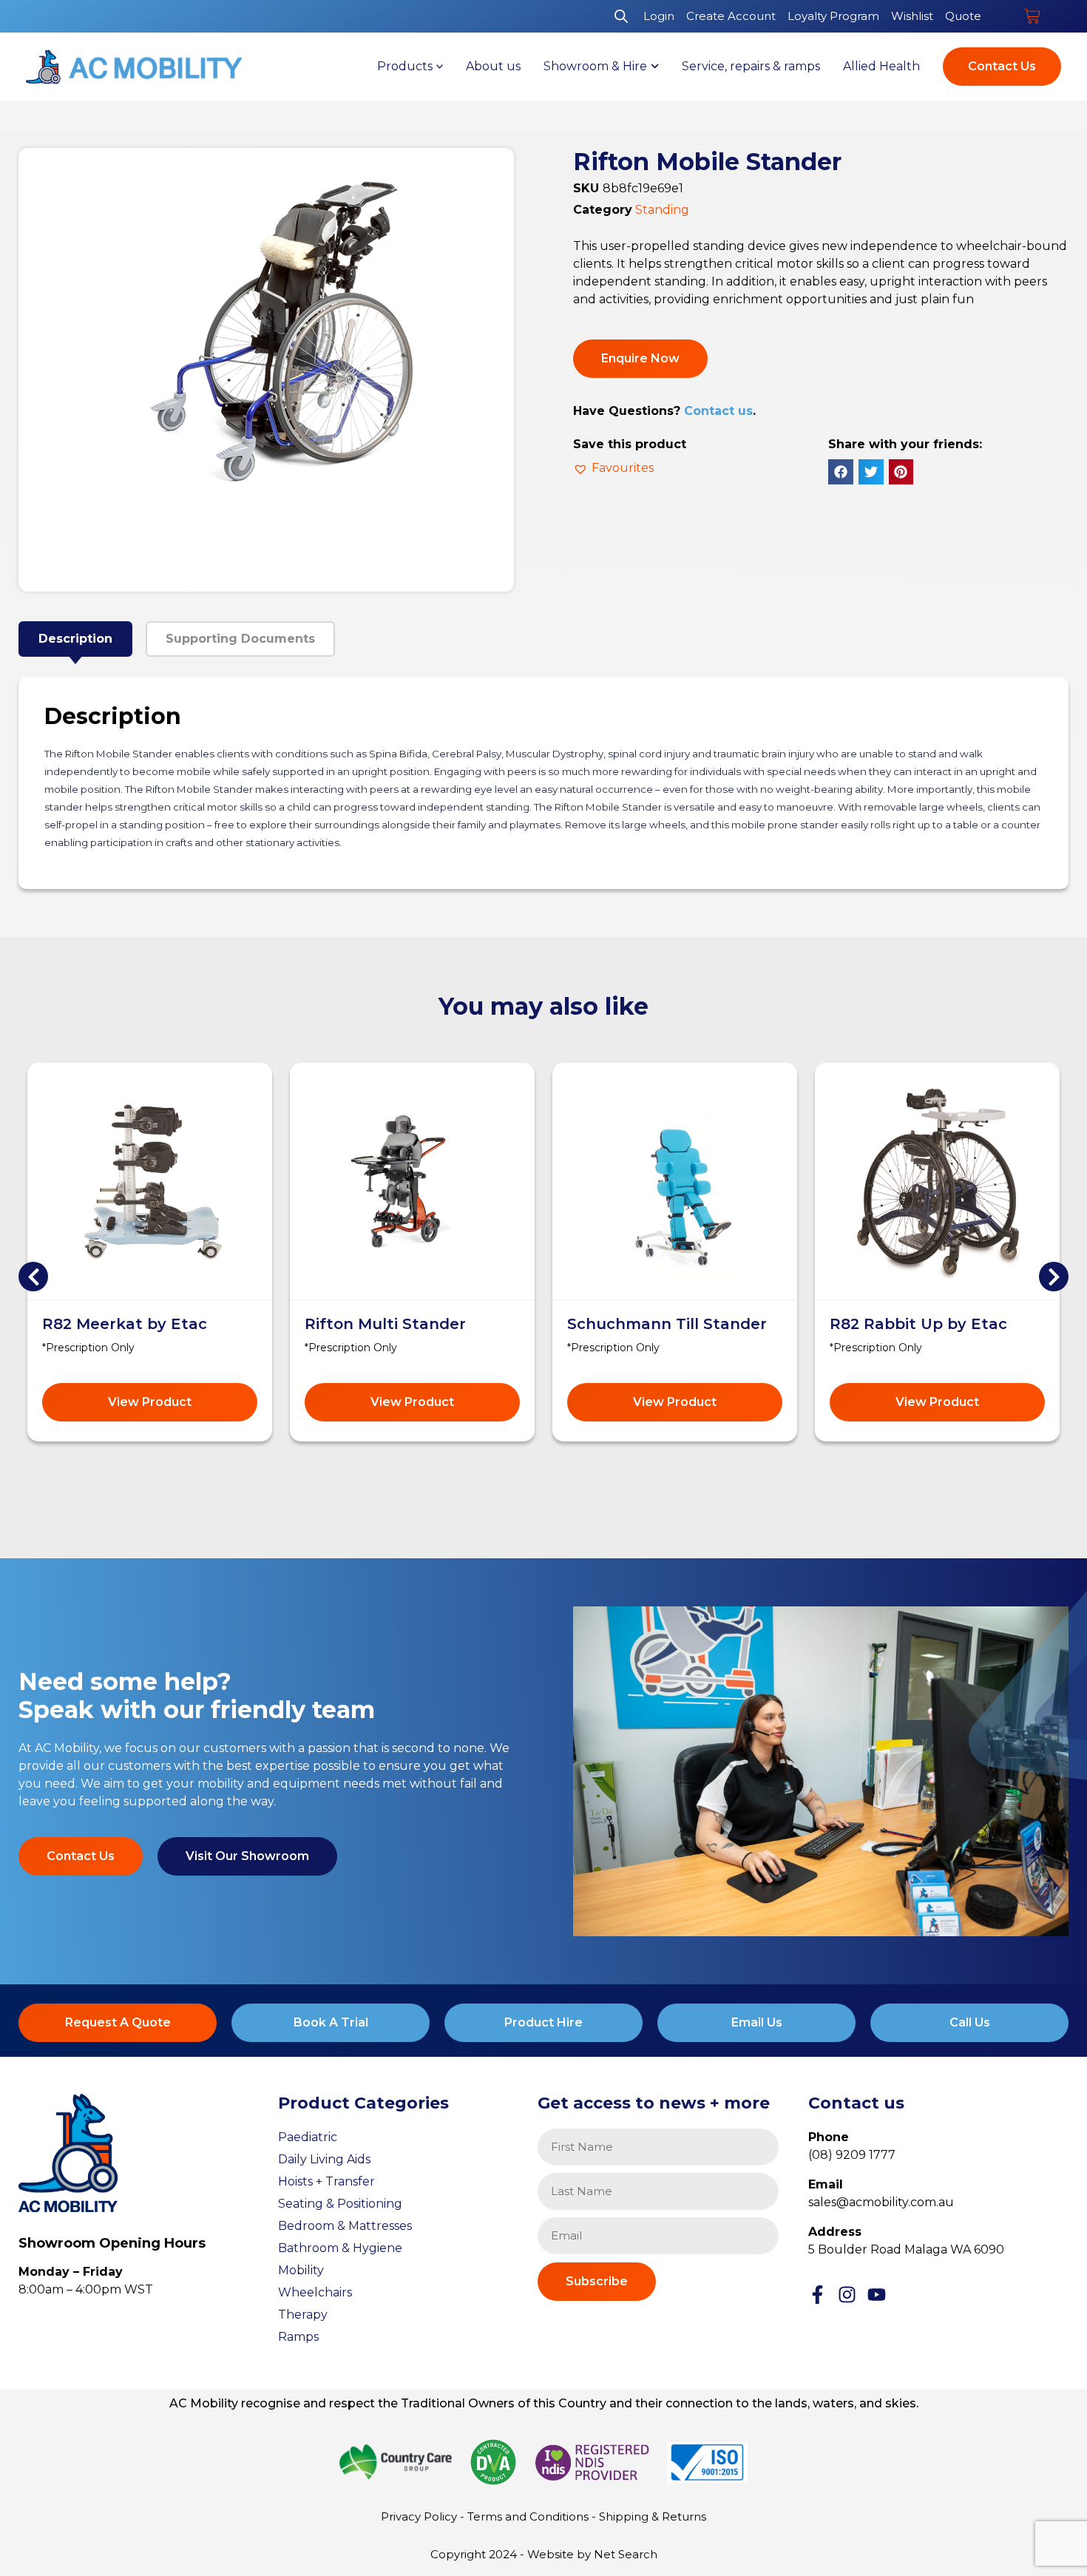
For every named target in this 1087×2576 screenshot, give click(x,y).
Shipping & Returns (653, 2516)
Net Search (626, 2554)
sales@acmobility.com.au (881, 2202)
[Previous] (33, 1277)
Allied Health (881, 66)
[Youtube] (877, 2295)
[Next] (1054, 1277)
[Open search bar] (621, 16)
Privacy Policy (419, 2516)
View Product (150, 1402)
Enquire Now (640, 358)
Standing (662, 210)
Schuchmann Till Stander (667, 1324)
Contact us (718, 411)
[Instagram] (847, 2295)
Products (405, 66)
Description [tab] (75, 639)
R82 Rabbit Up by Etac (918, 1324)
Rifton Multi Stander (385, 1324)
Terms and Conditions (528, 2516)
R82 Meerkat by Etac (125, 1324)
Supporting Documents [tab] (240, 639)
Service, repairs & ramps (751, 66)
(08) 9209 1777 (852, 2155)
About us (493, 66)
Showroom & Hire (595, 66)
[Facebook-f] (817, 2295)
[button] (613, 468)
